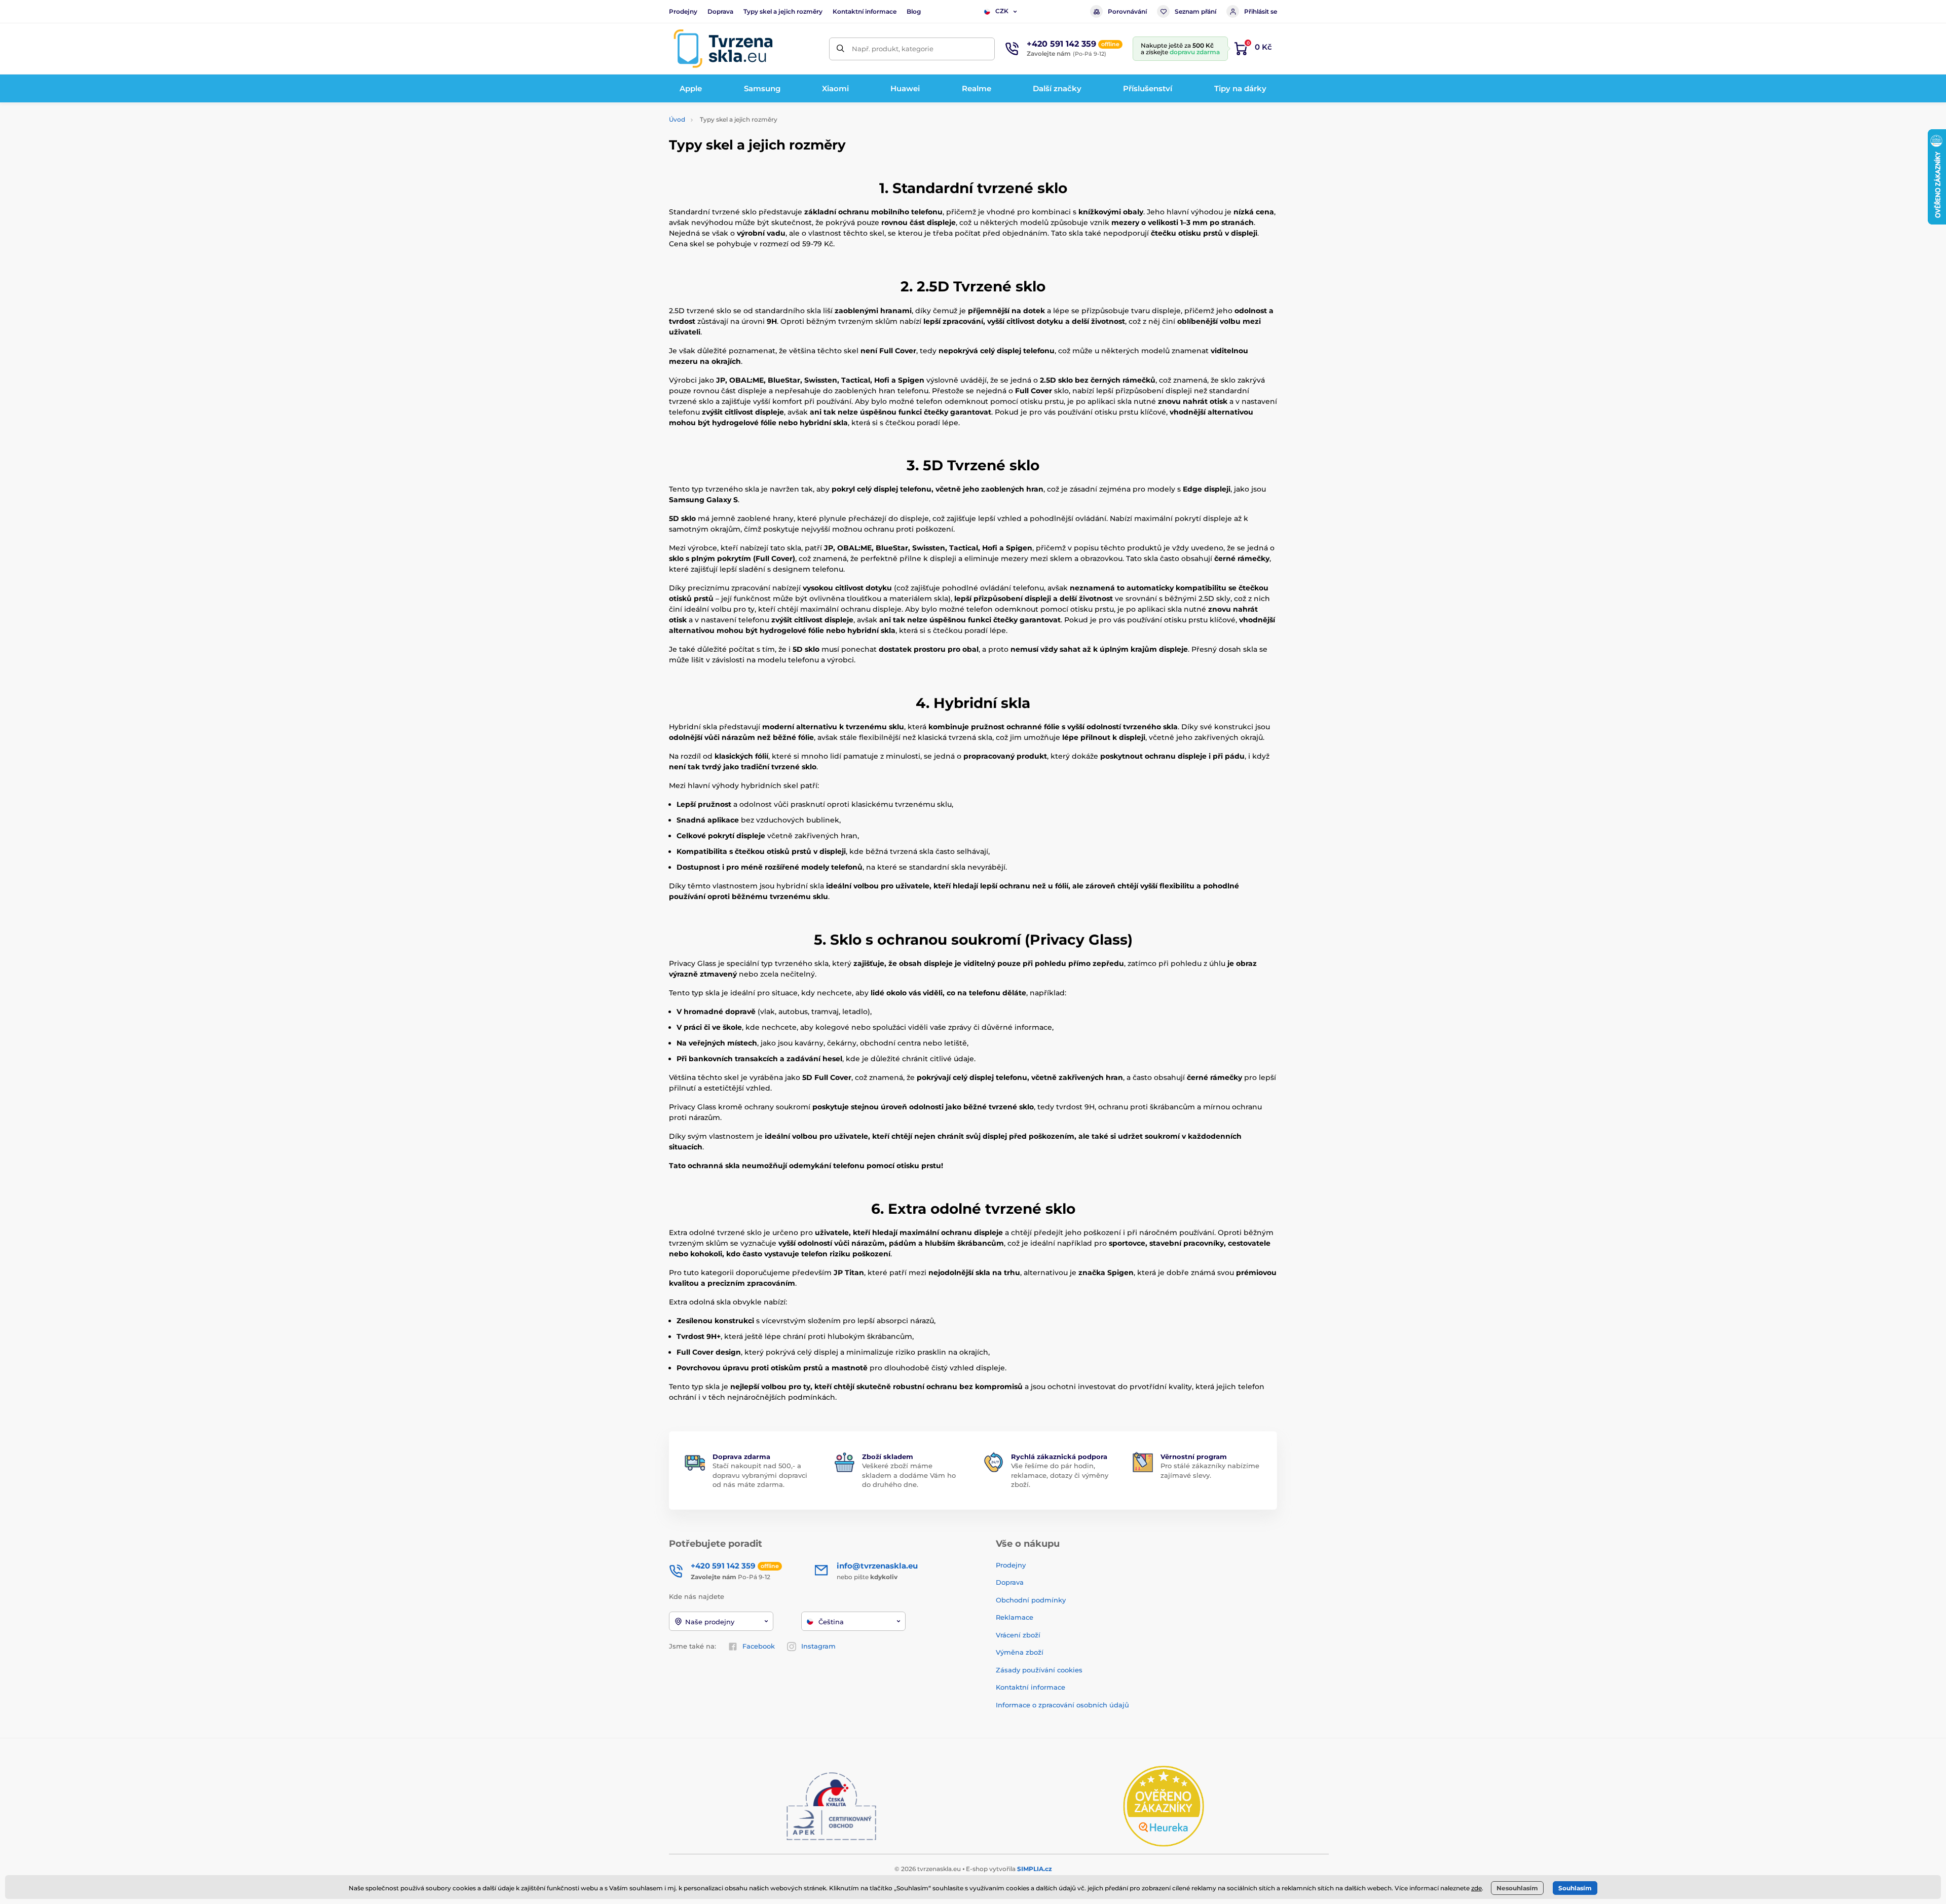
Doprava (720, 11)
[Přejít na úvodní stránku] (723, 49)
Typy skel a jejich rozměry (783, 11)
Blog (914, 11)
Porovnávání (1127, 11)
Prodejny (683, 11)
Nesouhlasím (1517, 1888)
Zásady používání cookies (1039, 1670)
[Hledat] (840, 49)
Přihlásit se (1261, 11)
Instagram (818, 1646)
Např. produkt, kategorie (893, 49)
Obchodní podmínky (1031, 1600)
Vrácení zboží (1018, 1635)
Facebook (759, 1646)
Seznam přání (1195, 11)
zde (1476, 1888)
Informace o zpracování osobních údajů (1062, 1705)
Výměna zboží (1020, 1652)
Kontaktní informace (865, 11)
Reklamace (1015, 1617)
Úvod (677, 119)
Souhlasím (1575, 1888)
